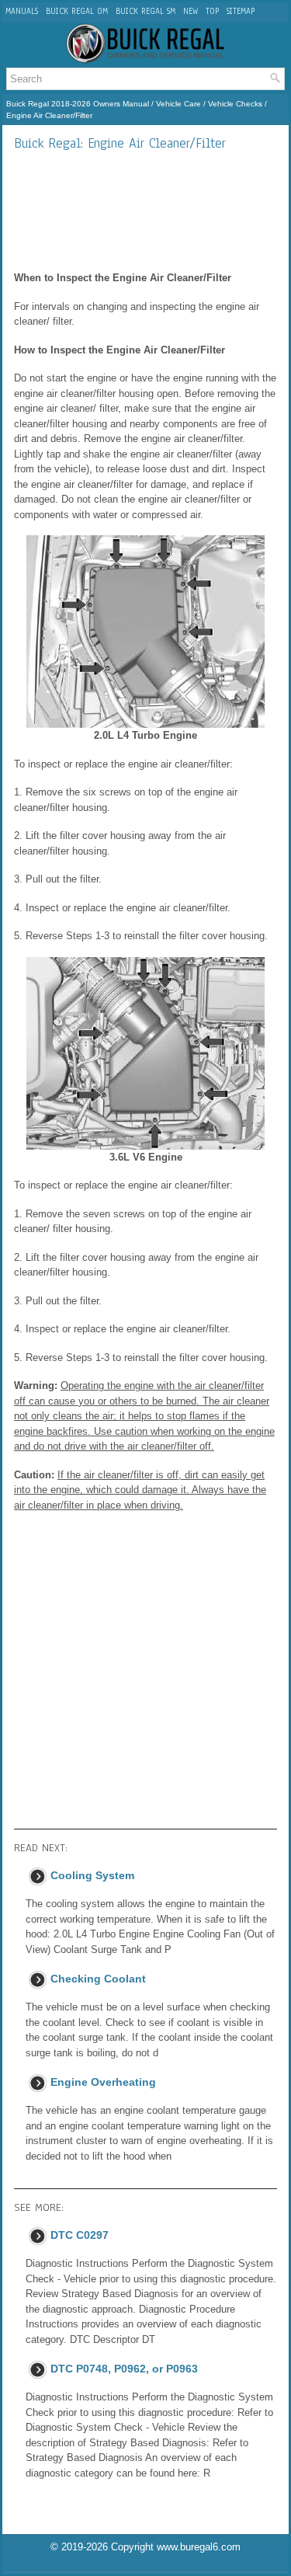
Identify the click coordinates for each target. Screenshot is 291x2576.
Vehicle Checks (235, 104)
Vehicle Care (178, 104)
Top (212, 11)
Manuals (22, 11)
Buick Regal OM (77, 11)
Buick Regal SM (145, 11)
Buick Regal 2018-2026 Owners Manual (78, 104)
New (191, 11)
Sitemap (241, 11)
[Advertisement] (145, 211)
